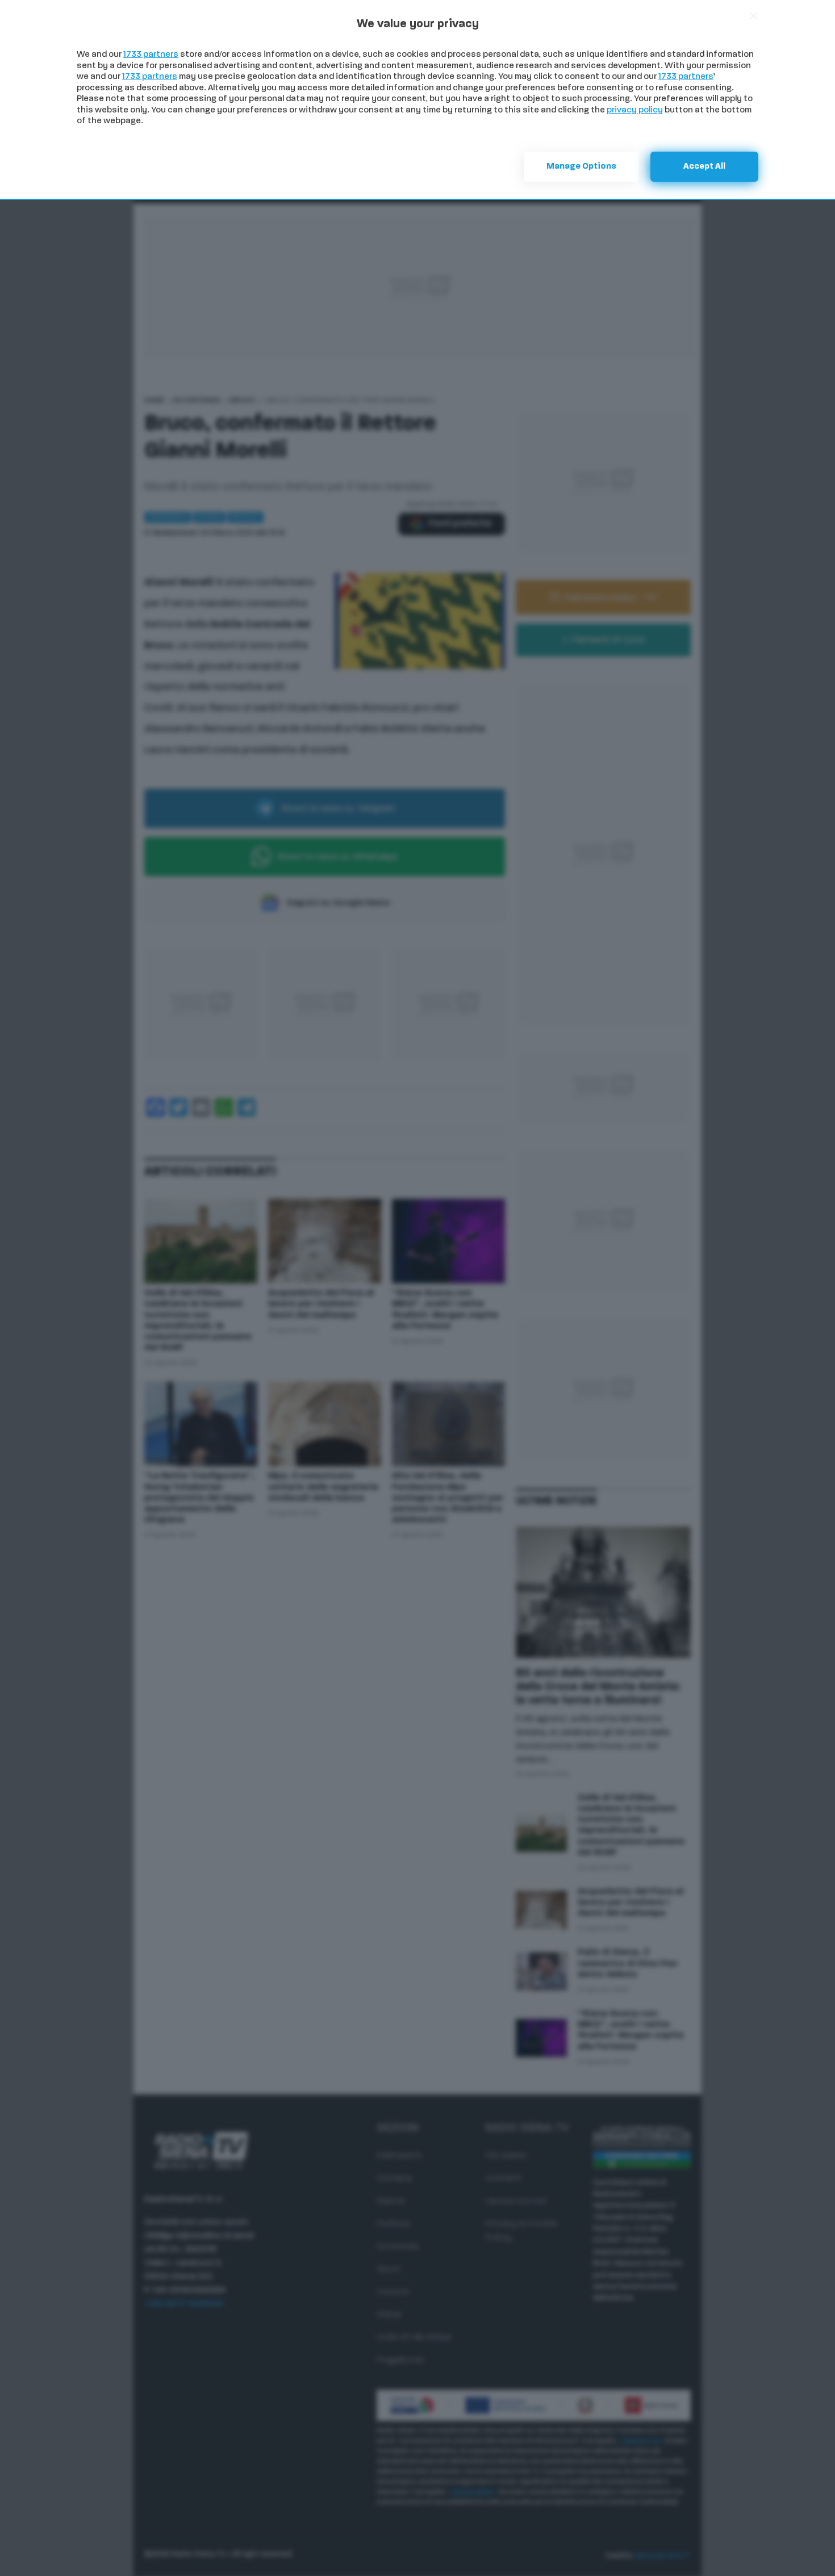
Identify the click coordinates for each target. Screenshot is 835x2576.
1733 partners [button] (151, 55)
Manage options (581, 167)
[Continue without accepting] (754, 16)
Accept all (704, 167)
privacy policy (635, 110)
